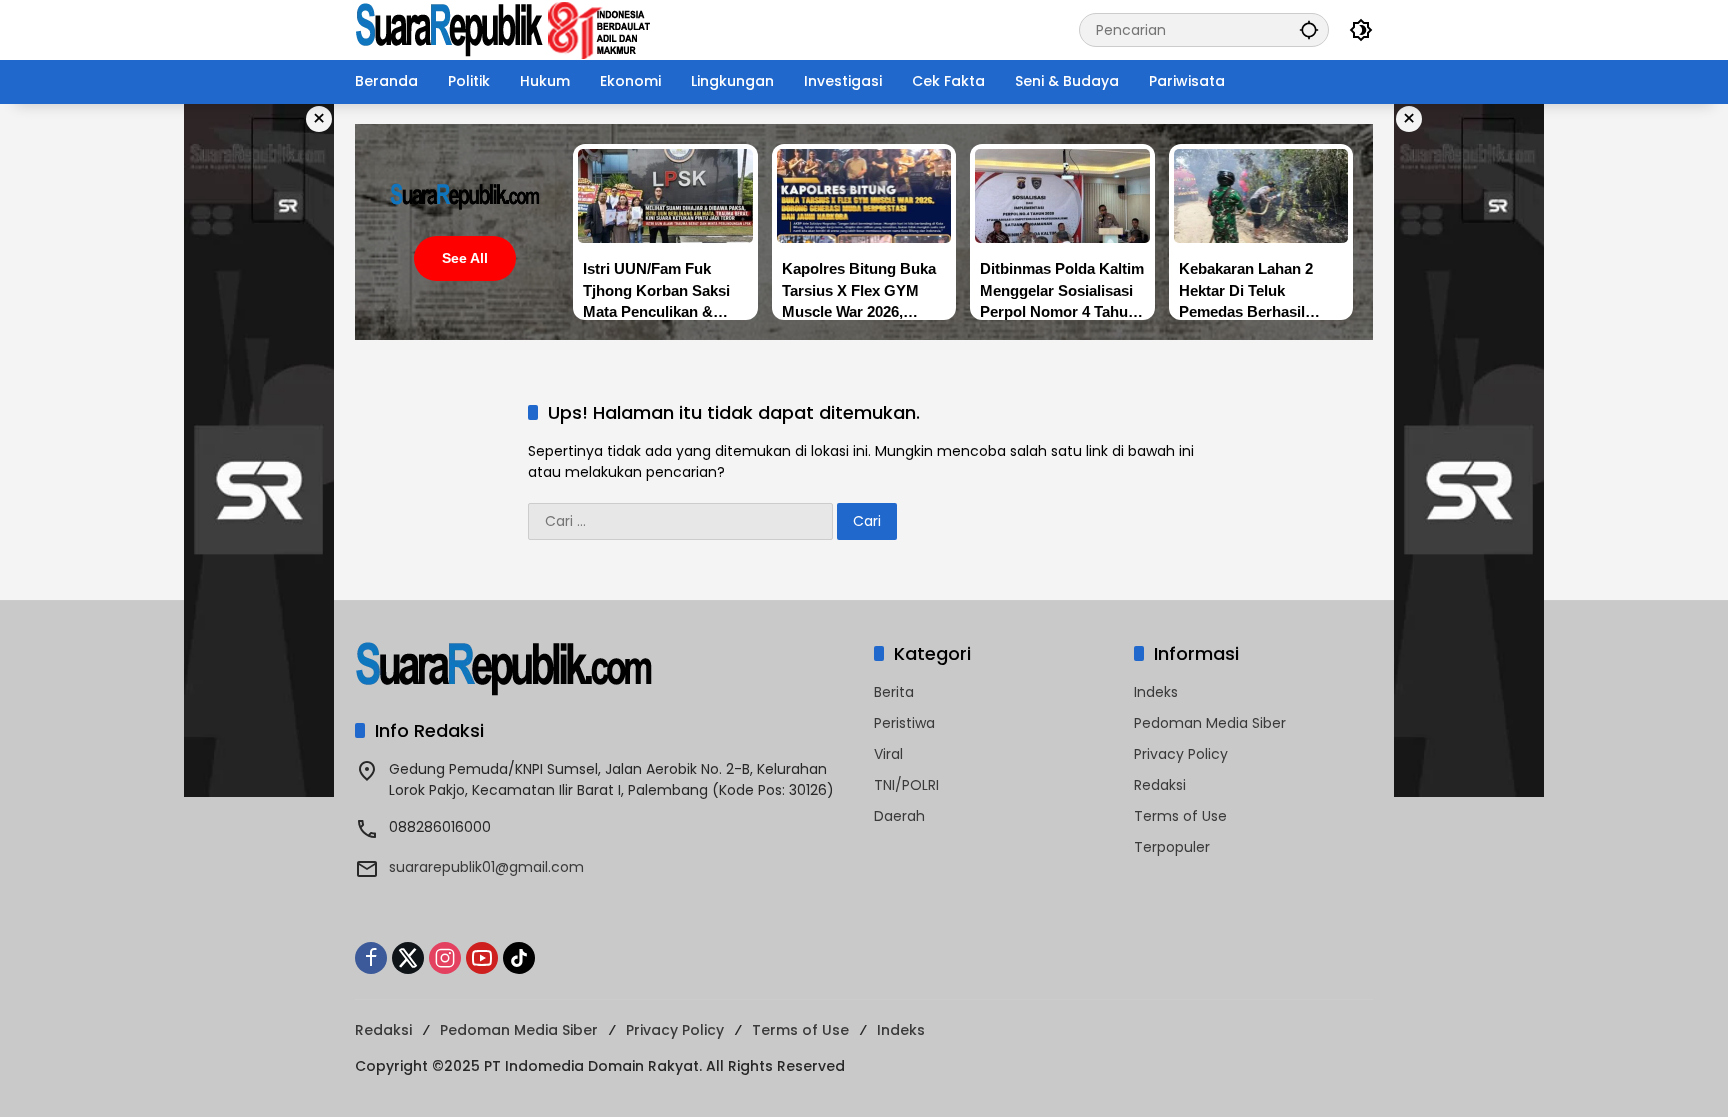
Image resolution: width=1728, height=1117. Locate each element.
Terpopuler (1172, 847)
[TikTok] (519, 958)
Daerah (899, 816)
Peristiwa (904, 723)
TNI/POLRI (906, 785)
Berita (894, 692)
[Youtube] (482, 958)
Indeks (1156, 692)
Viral (888, 754)
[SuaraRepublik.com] (504, 29)
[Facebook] (371, 958)
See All (465, 258)
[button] (1309, 29)
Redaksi (1160, 785)
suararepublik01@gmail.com (486, 867)
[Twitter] (408, 958)
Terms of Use (1180, 816)
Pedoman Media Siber (1210, 723)
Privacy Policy (1181, 754)
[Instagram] (445, 958)
